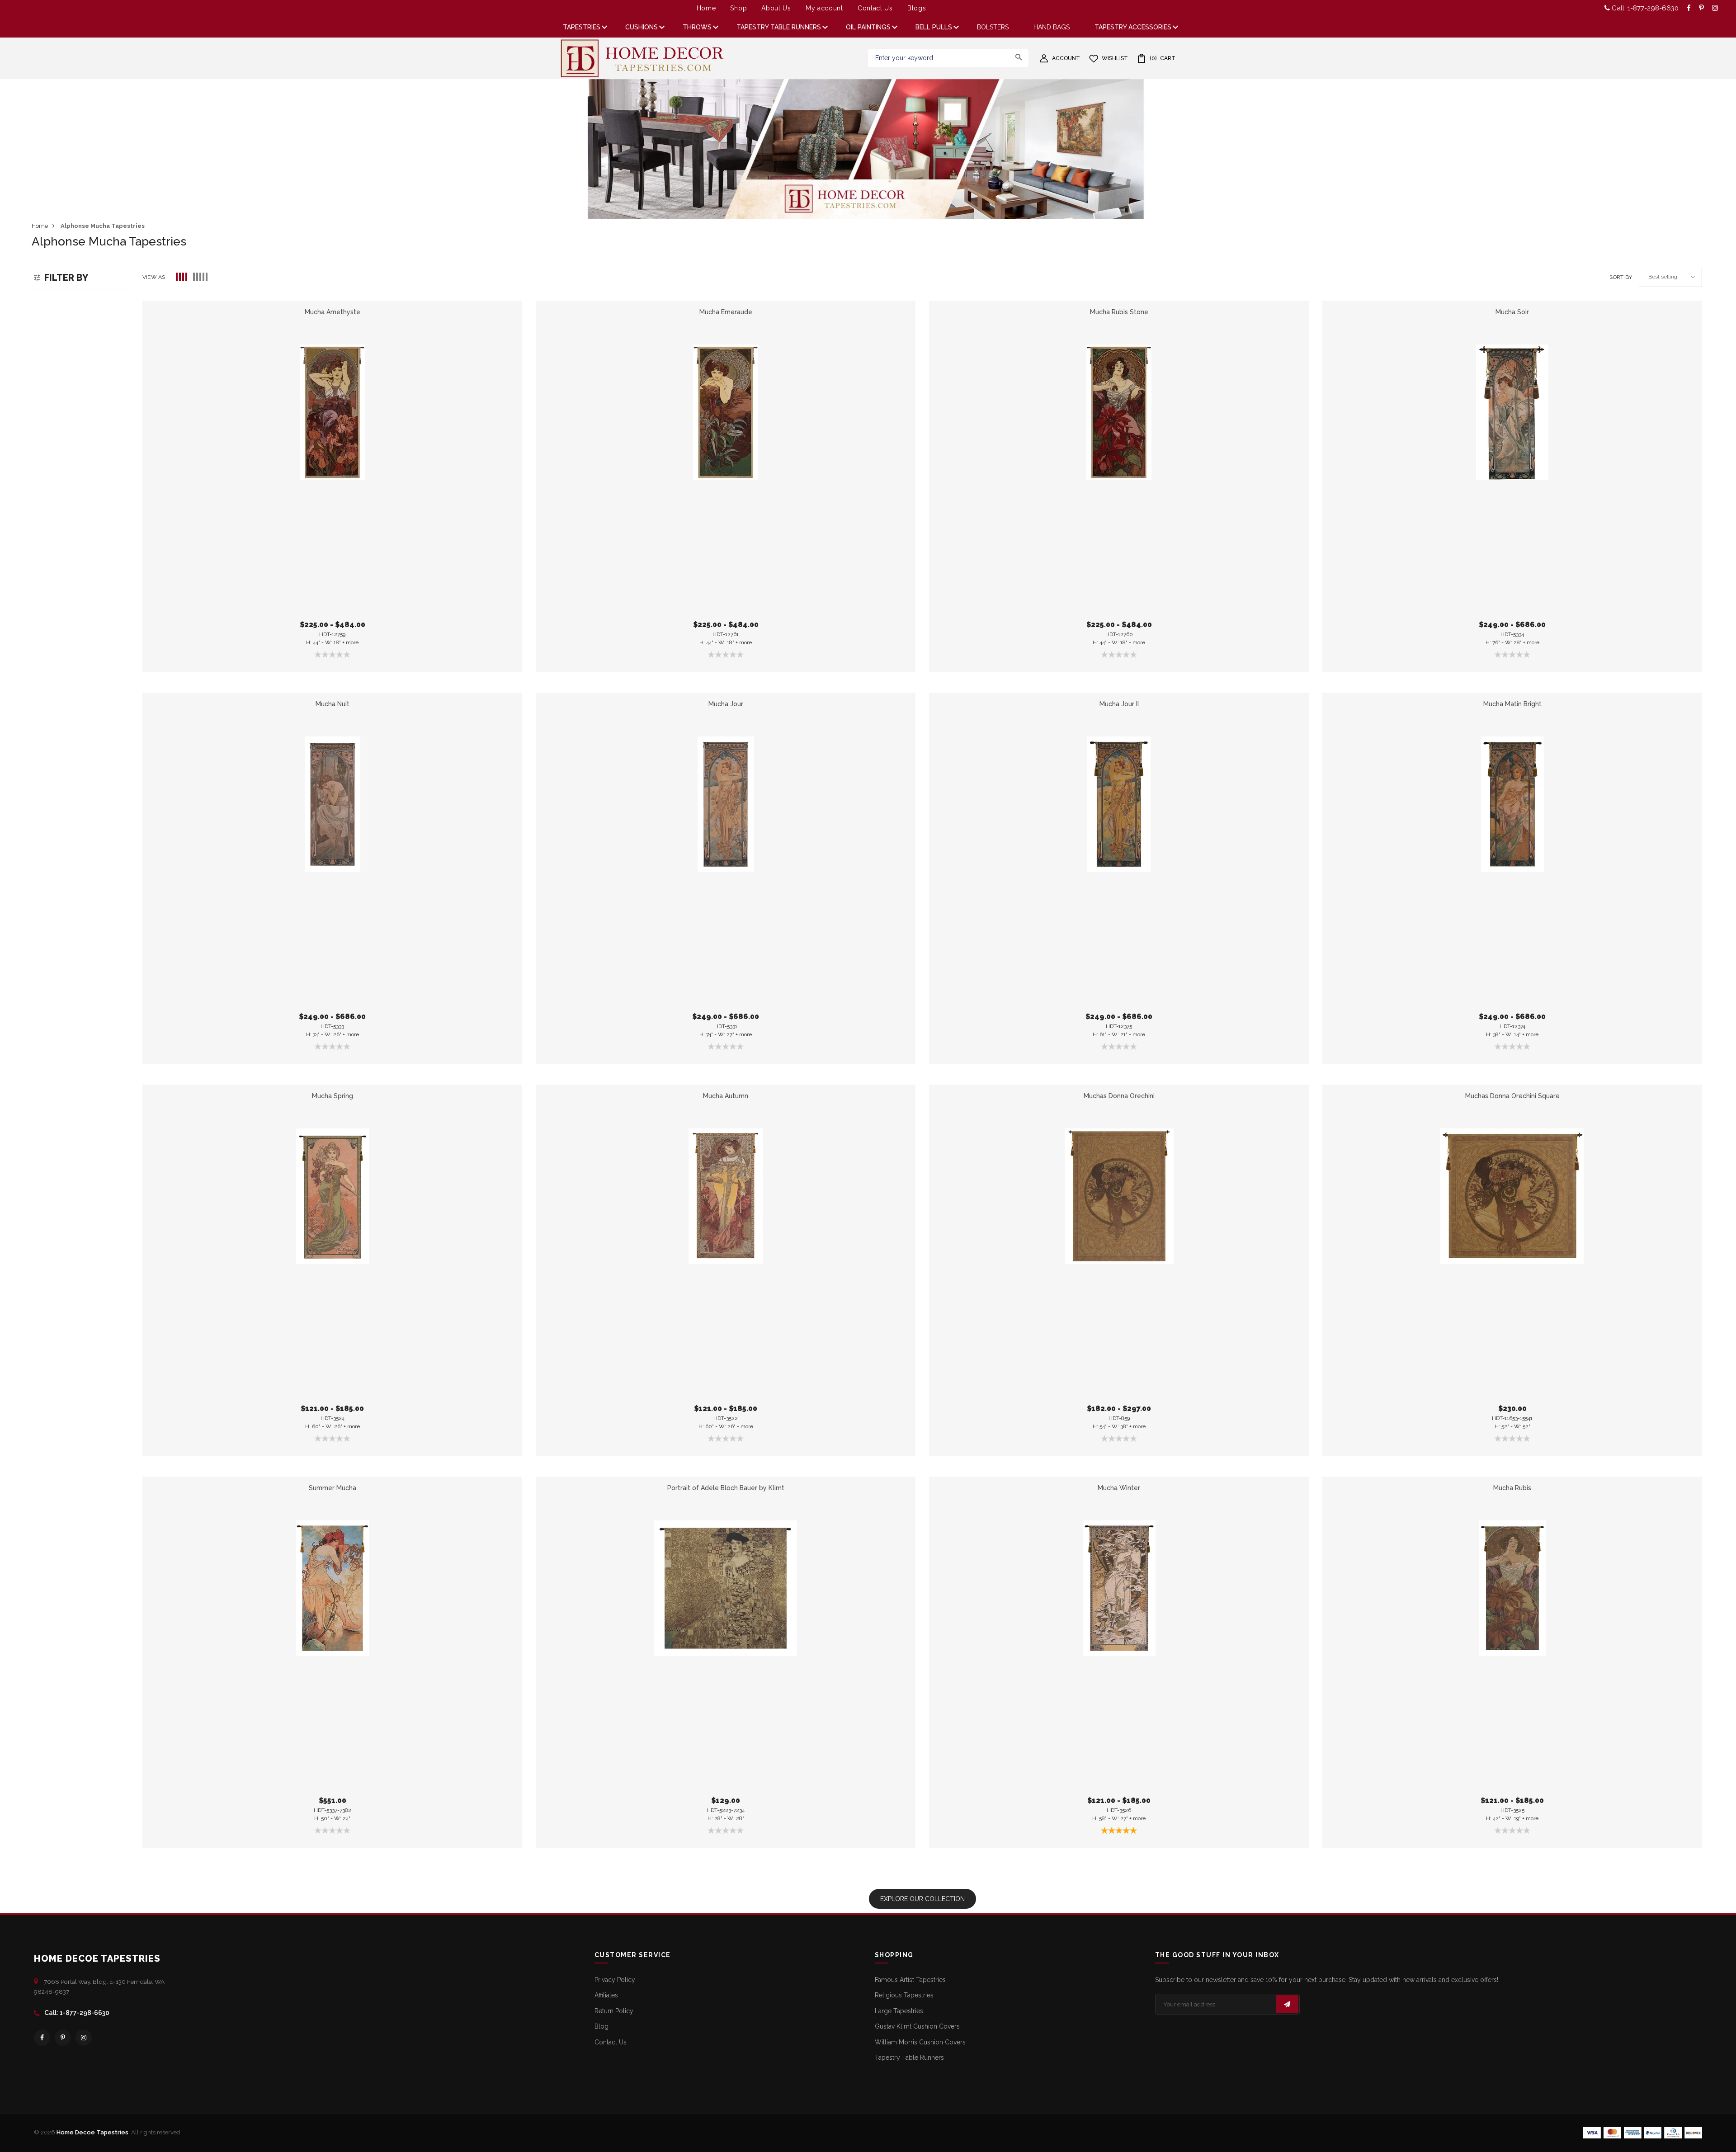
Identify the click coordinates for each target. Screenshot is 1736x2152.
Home (706, 8)
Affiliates (606, 1995)
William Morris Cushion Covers (920, 2042)
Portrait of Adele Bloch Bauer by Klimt (726, 1488)
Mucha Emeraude (726, 312)
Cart (1163, 58)
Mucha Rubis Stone (1119, 312)
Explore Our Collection (922, 1899)
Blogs (917, 8)
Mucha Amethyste (333, 312)
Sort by (1621, 277)
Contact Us (875, 8)
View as (154, 277)
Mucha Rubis (1512, 1488)
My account (824, 8)
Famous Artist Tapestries (910, 1980)
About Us (776, 8)
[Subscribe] (1287, 2004)
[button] (182, 277)
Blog (601, 2026)
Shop (738, 8)
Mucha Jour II (1119, 704)
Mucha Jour (726, 704)
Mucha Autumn (726, 1096)
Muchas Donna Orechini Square (1512, 1096)
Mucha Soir (1512, 312)
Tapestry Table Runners (909, 2058)
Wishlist (1115, 58)
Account (1066, 58)
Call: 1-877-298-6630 (1644, 8)
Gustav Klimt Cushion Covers (917, 2026)
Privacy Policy (615, 1980)
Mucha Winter (1119, 1488)
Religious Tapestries (904, 1995)
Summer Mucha (333, 1488)
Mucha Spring (333, 1096)
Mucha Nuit (333, 704)
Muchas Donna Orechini (1119, 1096)
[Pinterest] (63, 2038)
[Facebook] (42, 2038)
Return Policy (614, 2011)
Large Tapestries (899, 2011)
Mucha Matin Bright (1512, 704)
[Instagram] (84, 2038)
